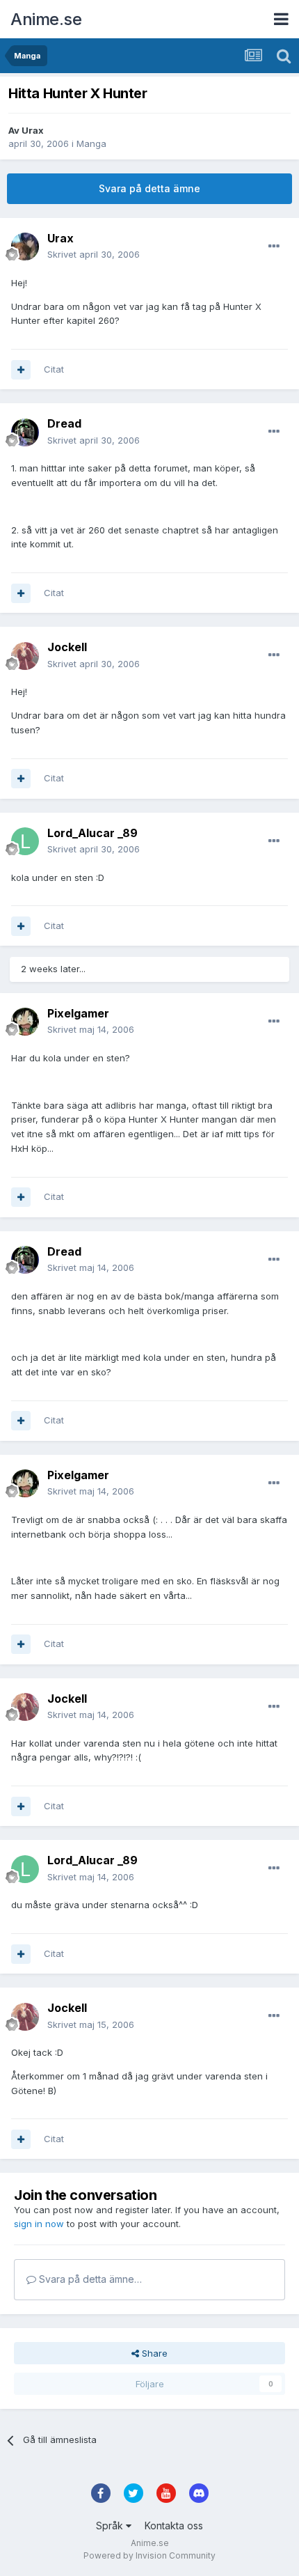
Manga (91, 143)
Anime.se (46, 19)
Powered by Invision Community (149, 2555)
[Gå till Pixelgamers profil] (25, 1022)
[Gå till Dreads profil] (25, 432)
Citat (54, 369)
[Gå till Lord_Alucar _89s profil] (25, 841)
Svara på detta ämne (149, 188)
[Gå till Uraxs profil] (25, 247)
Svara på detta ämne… (89, 2279)
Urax (33, 130)
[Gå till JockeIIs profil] (25, 656)
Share (153, 2353)
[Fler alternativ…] (274, 247)
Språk (111, 2526)
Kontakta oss (174, 2526)
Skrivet (94, 254)
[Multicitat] (21, 370)
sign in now (39, 2224)
